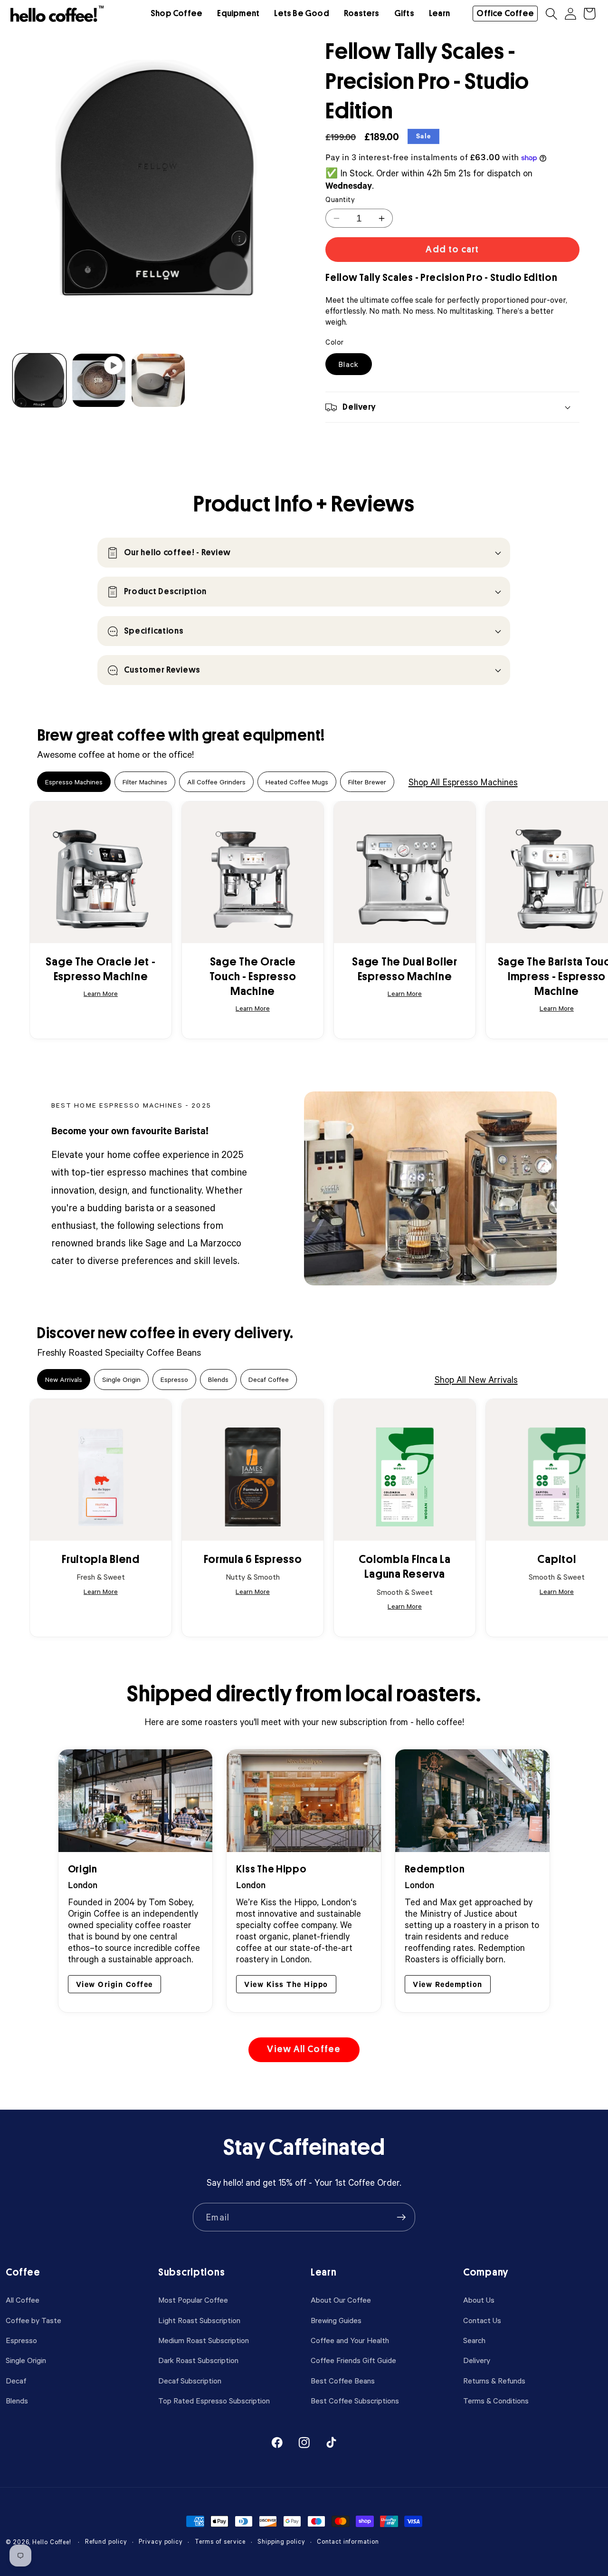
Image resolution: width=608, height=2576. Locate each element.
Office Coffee (505, 13)
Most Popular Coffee (193, 2300)
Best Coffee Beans (343, 2380)
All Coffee (23, 2300)
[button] (176, 14)
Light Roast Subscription (199, 2320)
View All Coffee (304, 2049)
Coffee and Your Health (350, 2340)
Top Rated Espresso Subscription (214, 2400)
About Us (479, 2300)
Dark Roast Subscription (198, 2360)
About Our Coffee (341, 2300)
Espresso (21, 2340)
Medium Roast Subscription (204, 2340)
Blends (17, 2400)
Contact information (348, 2542)
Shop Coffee (176, 13)
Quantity (340, 199)
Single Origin (26, 2360)
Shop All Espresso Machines (463, 782)
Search (474, 2340)
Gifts (404, 13)
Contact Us (482, 2320)
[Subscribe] (401, 2217)
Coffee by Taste (33, 2320)
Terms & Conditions (496, 2400)
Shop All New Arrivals (476, 1379)
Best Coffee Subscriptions (355, 2400)
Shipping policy (281, 2542)
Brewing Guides (336, 2320)
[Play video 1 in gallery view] (99, 380)
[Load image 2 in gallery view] (158, 380)
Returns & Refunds (494, 2380)
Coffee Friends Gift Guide (353, 2360)
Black (349, 364)
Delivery (477, 2360)
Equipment (238, 13)
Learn (439, 13)
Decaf (16, 2380)
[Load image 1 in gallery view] (39, 380)
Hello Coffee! (52, 2542)
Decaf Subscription (190, 2380)
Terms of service (220, 2542)
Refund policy (106, 2542)
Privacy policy (161, 2542)
